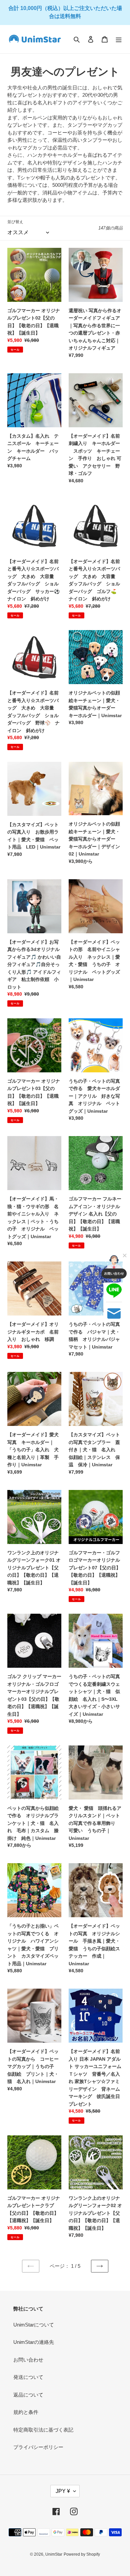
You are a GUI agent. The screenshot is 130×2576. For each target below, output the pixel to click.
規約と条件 (26, 2412)
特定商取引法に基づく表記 (43, 2430)
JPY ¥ (63, 2491)
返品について (28, 2395)
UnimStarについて (34, 2325)
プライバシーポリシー (38, 2447)
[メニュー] (119, 39)
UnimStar (54, 2554)
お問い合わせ (28, 2360)
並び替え (15, 222)
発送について (28, 2377)
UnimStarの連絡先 (34, 2342)
